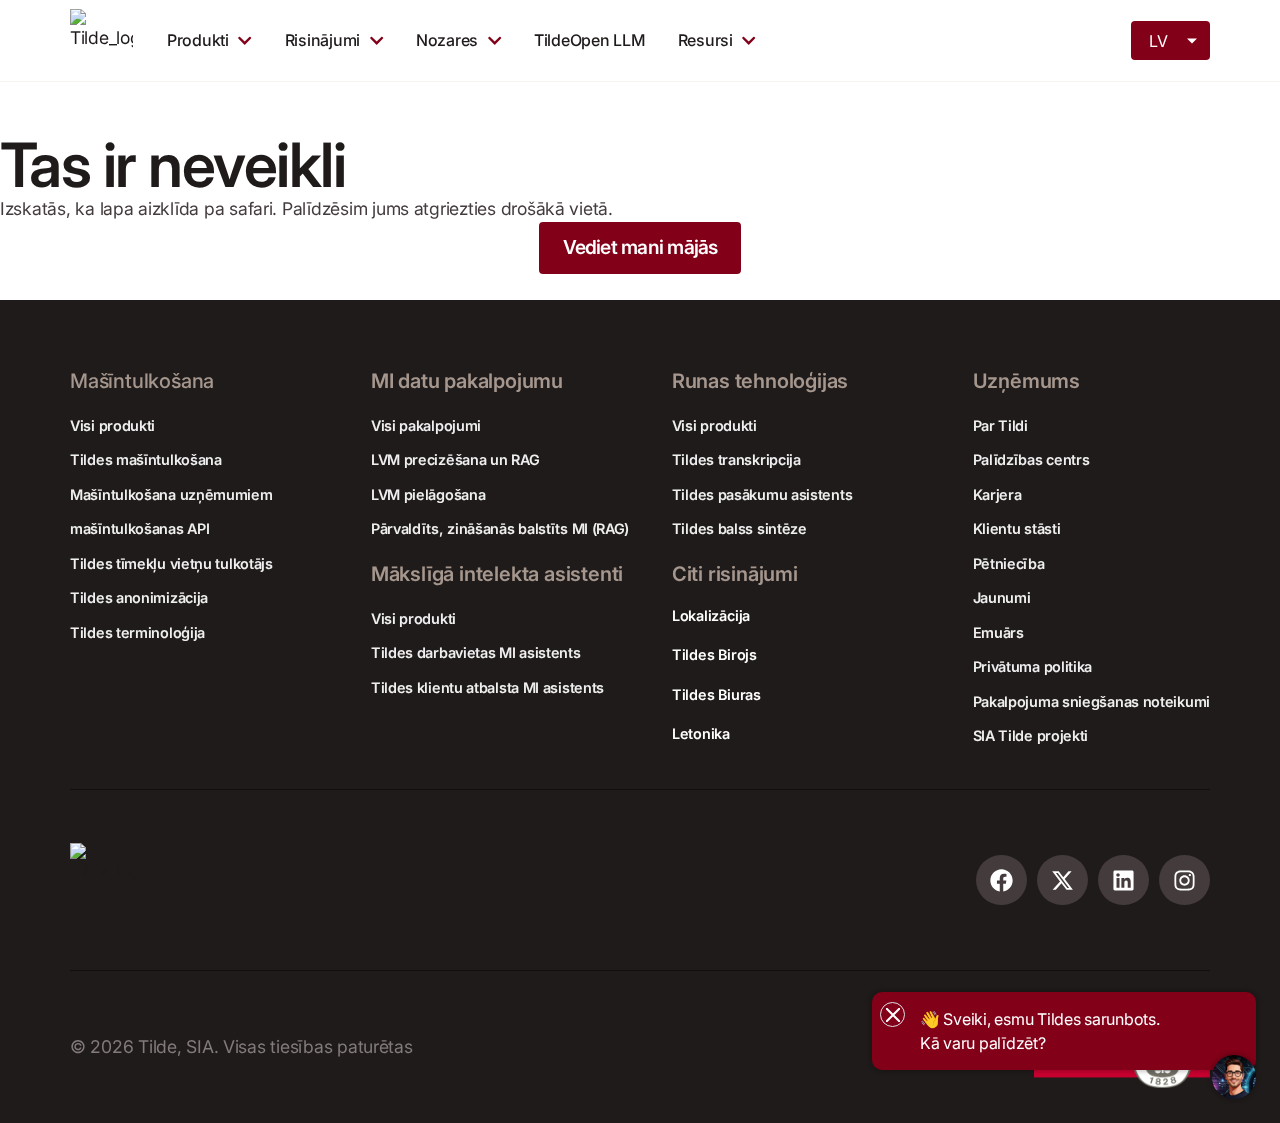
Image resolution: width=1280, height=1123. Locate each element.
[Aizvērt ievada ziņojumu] (892, 1014)
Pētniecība (1009, 563)
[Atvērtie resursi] (748, 40)
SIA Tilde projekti (1031, 735)
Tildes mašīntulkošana (146, 459)
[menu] (1172, 39)
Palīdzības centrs (1031, 459)
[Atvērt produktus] (244, 40)
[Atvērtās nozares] (494, 40)
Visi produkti (112, 425)
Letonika (701, 733)
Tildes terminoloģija (137, 632)
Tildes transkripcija (736, 459)
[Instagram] (1184, 880)
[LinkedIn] (1123, 880)
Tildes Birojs (714, 654)
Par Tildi (1000, 425)
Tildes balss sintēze (739, 528)
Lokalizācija (711, 615)
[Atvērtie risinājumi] (376, 40)
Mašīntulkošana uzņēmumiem (171, 494)
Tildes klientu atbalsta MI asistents (487, 687)
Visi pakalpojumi (426, 425)
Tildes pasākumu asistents (762, 494)
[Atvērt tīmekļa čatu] (1234, 1077)
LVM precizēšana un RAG (455, 459)
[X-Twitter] (1062, 880)
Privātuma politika (1033, 666)
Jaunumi (1002, 597)
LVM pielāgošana (428, 494)
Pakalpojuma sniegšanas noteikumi (1091, 701)
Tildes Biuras (716, 694)
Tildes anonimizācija (139, 597)
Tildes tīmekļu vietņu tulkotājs (171, 563)
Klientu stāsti (1017, 528)
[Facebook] (1001, 880)
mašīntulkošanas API (139, 528)
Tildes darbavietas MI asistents (476, 652)
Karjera (997, 494)
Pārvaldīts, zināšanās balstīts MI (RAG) (500, 528)
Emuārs (998, 632)
